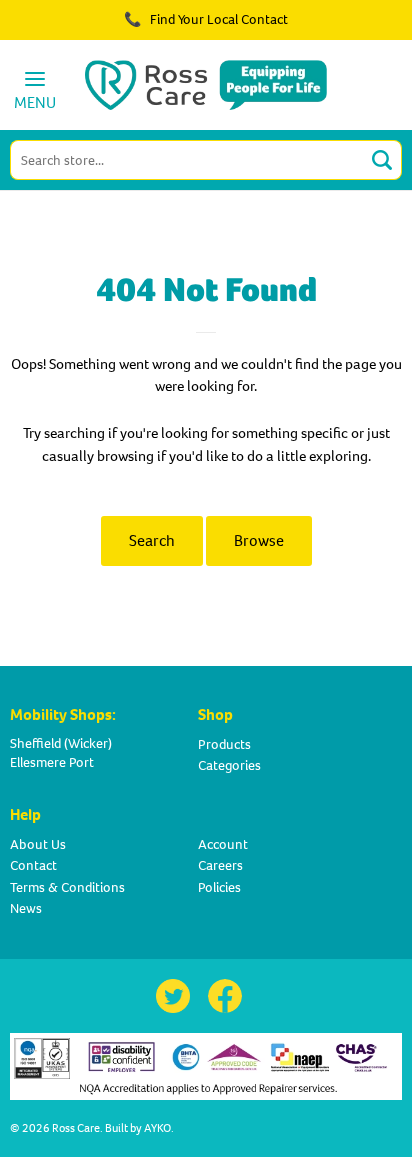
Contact (33, 865)
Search (152, 540)
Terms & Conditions (67, 887)
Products (224, 744)
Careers (220, 865)
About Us (38, 844)
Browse (259, 540)
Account (223, 844)
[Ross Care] (206, 85)
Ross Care (76, 1128)
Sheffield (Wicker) (61, 743)
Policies (219, 887)
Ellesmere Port (52, 762)
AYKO (157, 1128)
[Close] (340, 30)
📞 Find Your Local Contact (206, 19)
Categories (229, 765)
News (26, 908)
